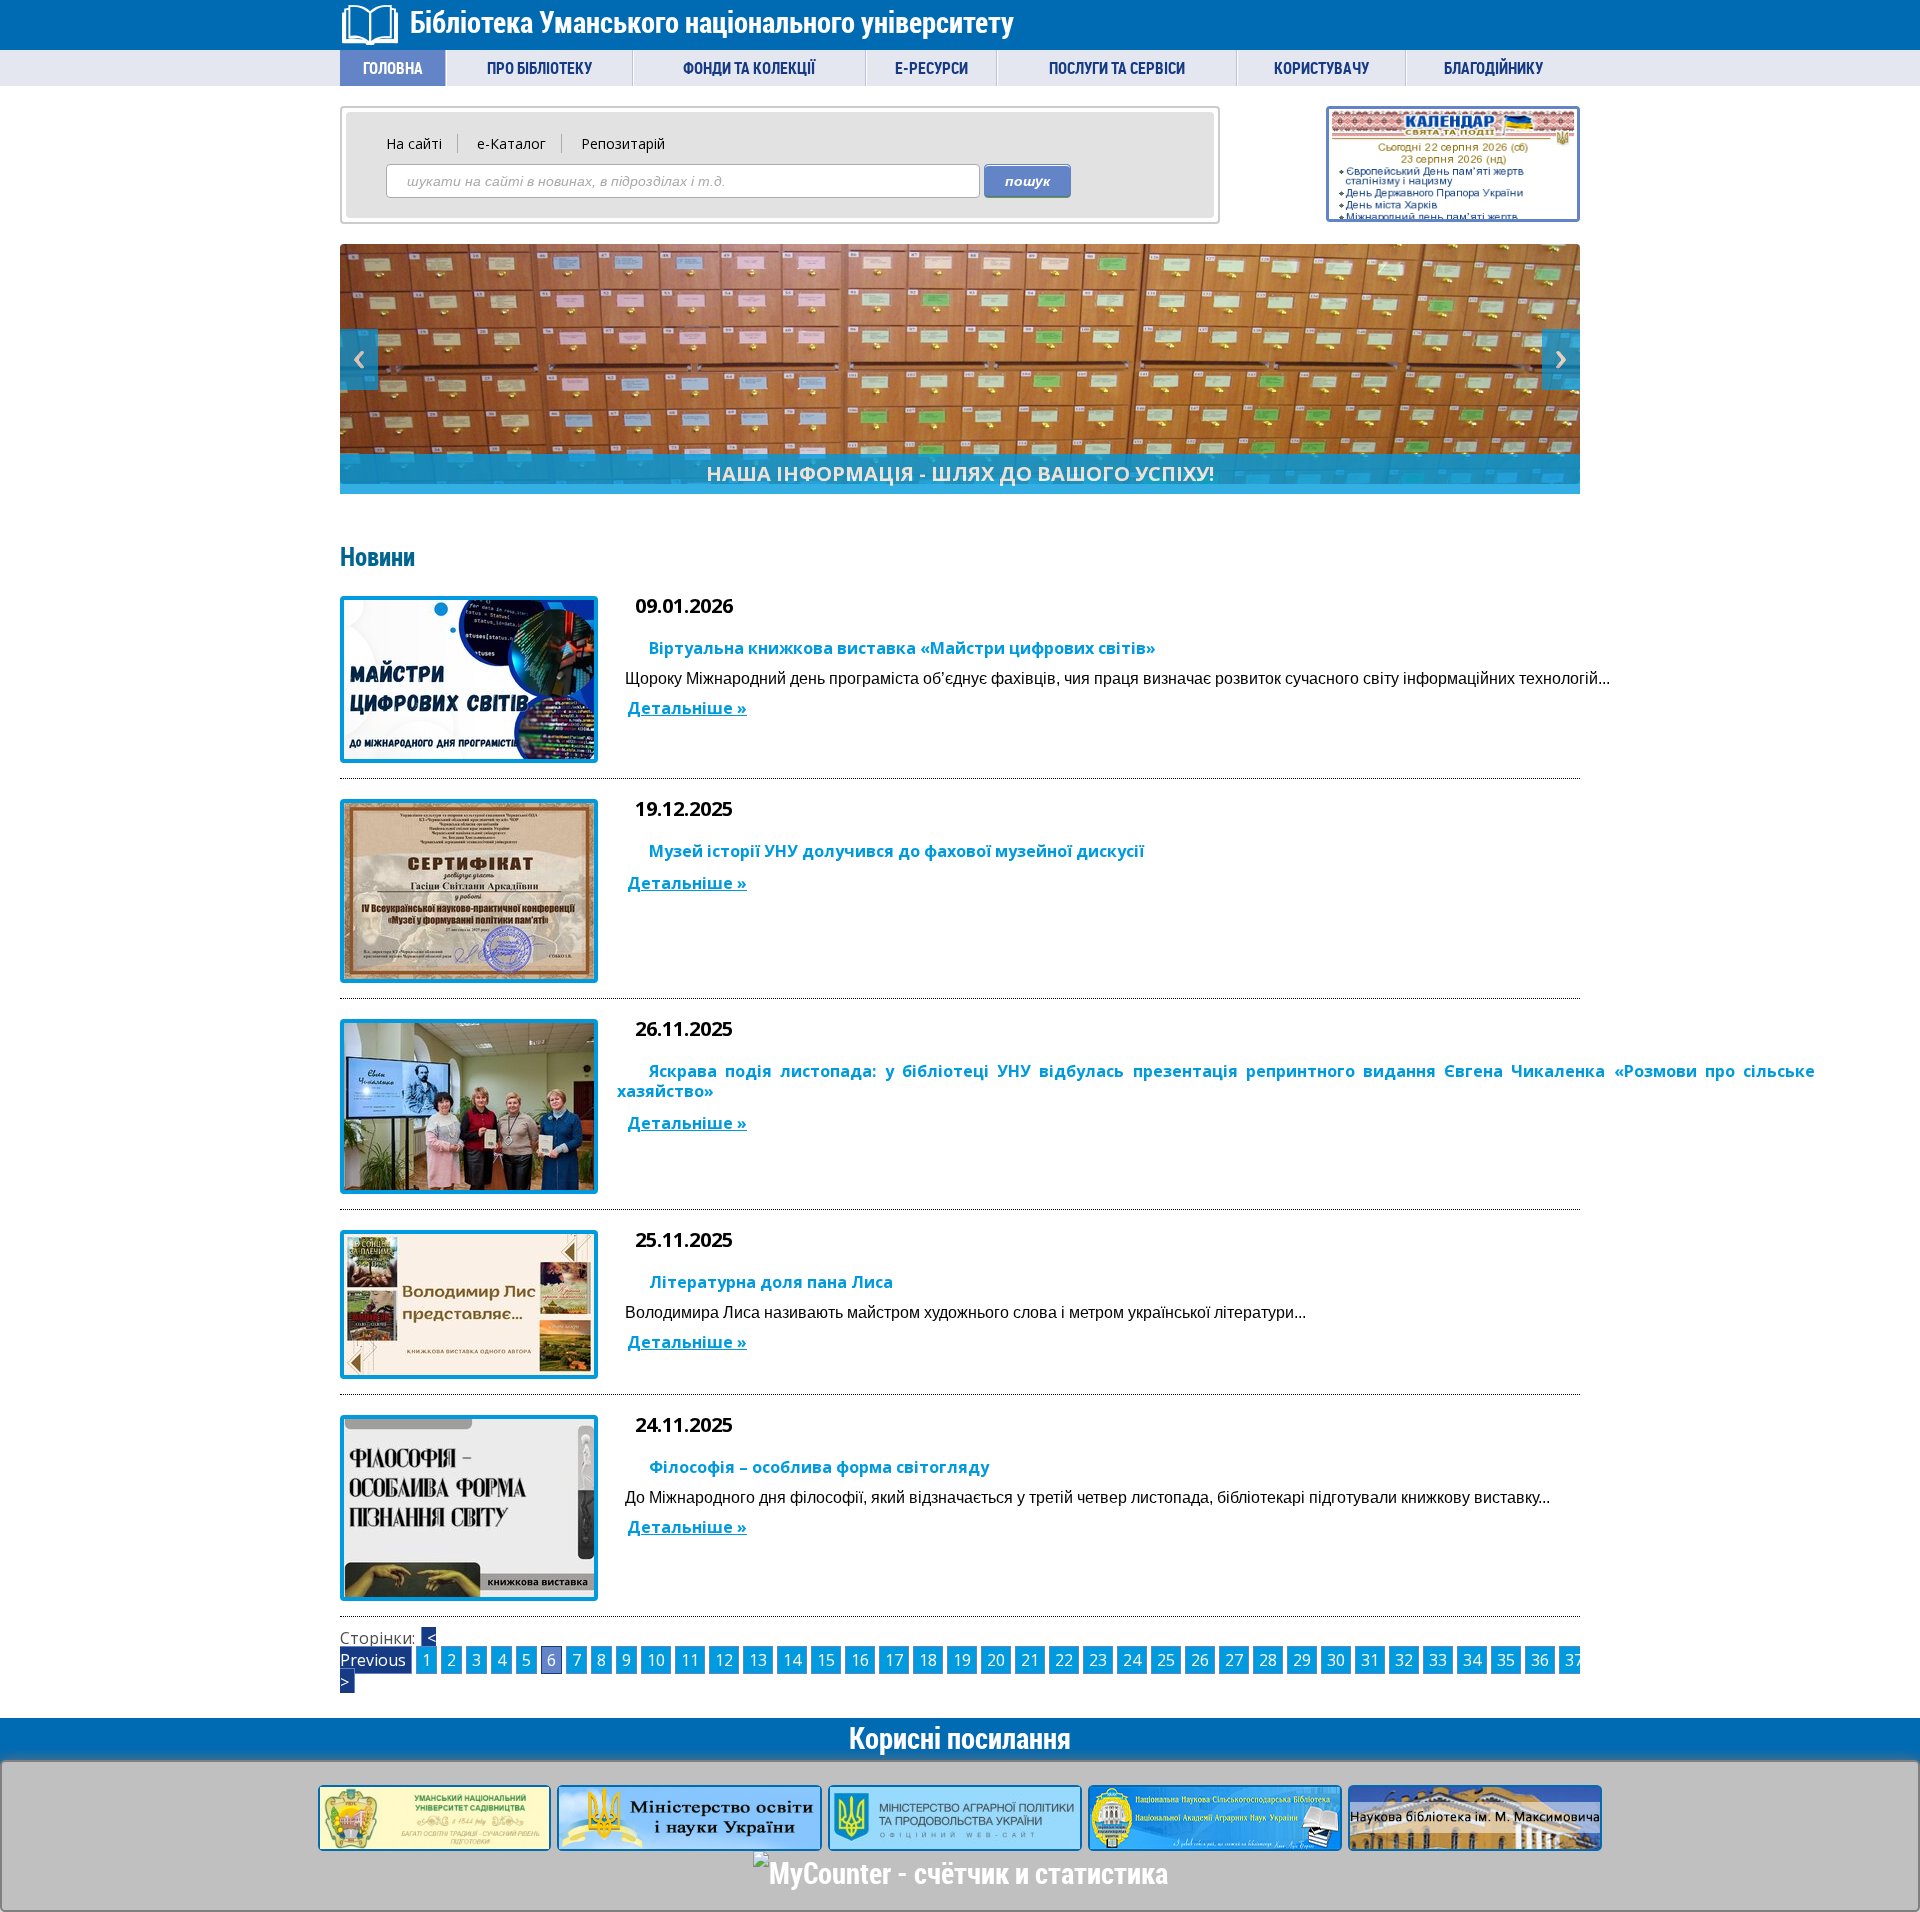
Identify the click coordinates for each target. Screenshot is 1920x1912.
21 (1030, 1660)
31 (1370, 1660)
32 (1404, 1660)
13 (758, 1660)
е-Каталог (511, 143)
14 (792, 1660)
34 (1472, 1660)
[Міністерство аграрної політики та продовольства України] (955, 1838)
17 (894, 1660)
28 (1268, 1660)
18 (928, 1660)
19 (962, 1660)
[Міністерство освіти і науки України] (689, 1838)
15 (826, 1660)
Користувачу (1321, 68)
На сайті (414, 143)
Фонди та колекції (749, 68)
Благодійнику (1493, 68)
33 (1438, 1660)
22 (1064, 1660)
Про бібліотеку (539, 68)
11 (690, 1660)
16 (860, 1660)
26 (1200, 1660)
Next (1561, 359)
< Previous (388, 1649)
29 (1302, 1660)
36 (1540, 1660)
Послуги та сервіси (1117, 68)
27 (1234, 1660)
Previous (359, 359)
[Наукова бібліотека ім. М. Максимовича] (1475, 1838)
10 (656, 1660)
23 (1098, 1660)
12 (724, 1660)
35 (1506, 1660)
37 (1574, 1660)
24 (1132, 1660)
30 (1336, 1660)
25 (1166, 1660)
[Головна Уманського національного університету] (434, 1838)
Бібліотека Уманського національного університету (712, 22)
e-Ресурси (931, 68)
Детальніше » (687, 708)
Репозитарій (623, 143)
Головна (393, 68)
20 (996, 1660)
